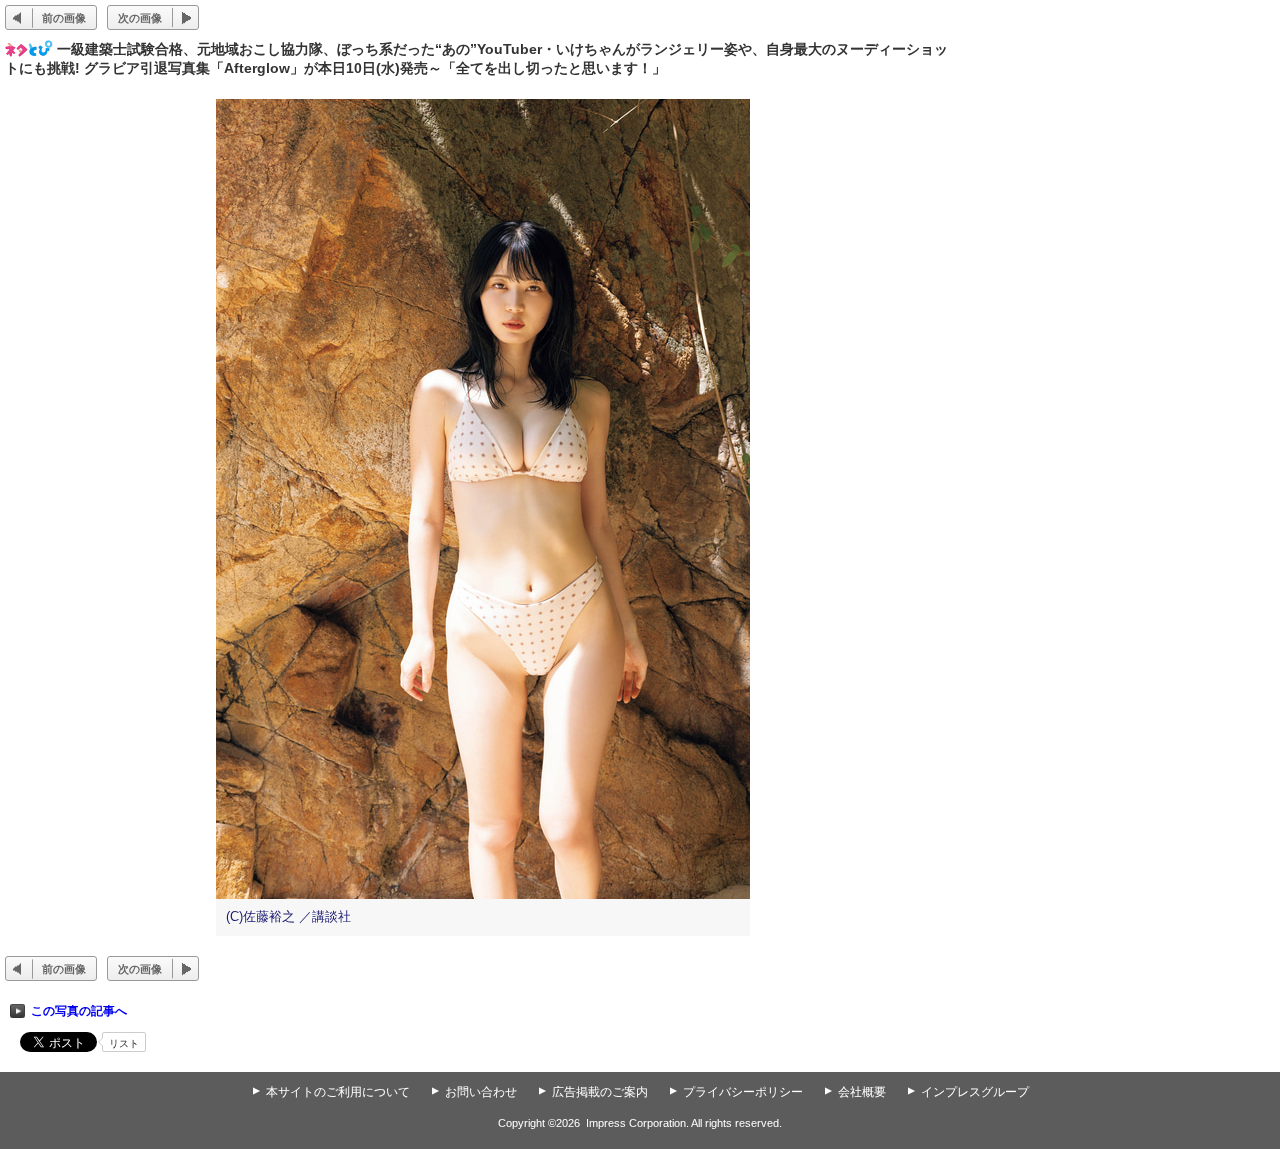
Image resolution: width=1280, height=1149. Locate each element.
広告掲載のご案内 (600, 1092)
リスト (124, 1043)
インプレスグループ (975, 1092)
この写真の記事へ (79, 1011)
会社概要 (862, 1092)
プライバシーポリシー (743, 1092)
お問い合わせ (481, 1092)
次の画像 (140, 18)
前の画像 (64, 18)
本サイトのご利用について (338, 1092)
